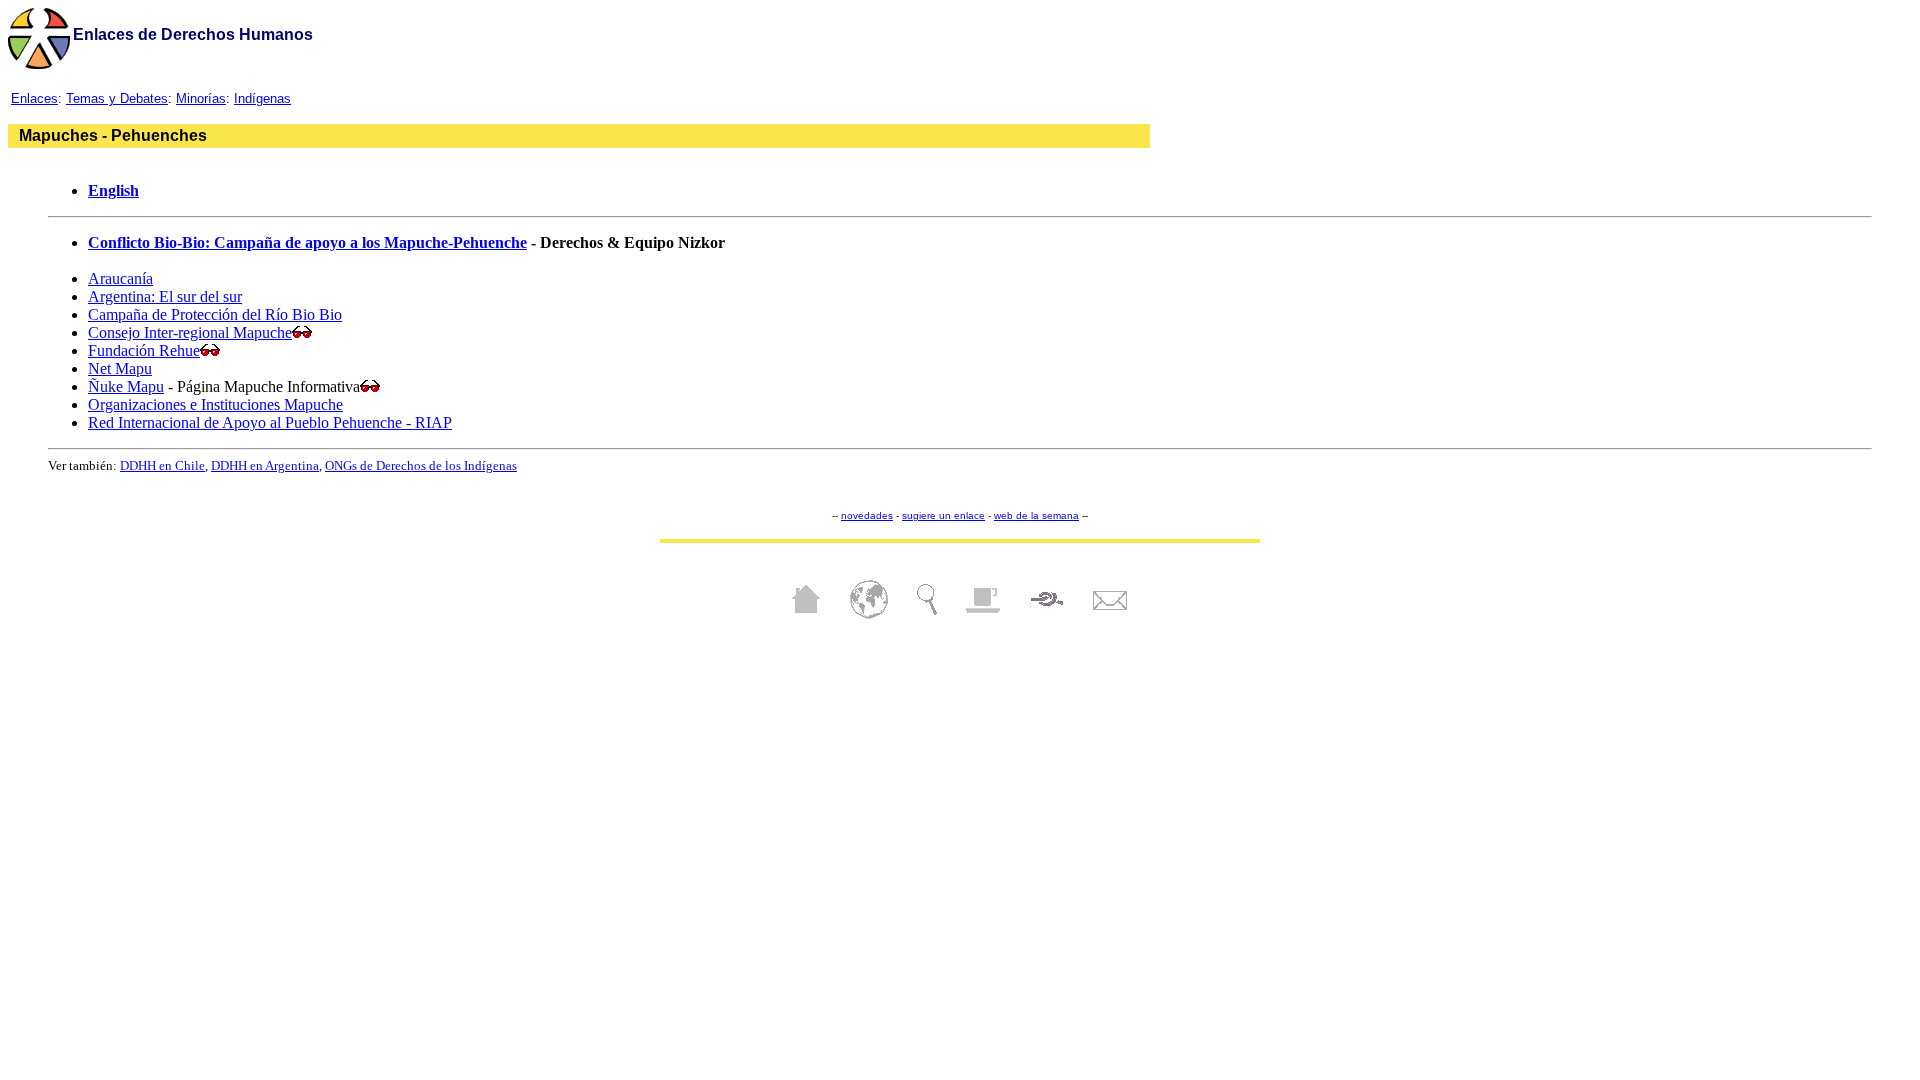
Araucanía (120, 278)
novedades (867, 515)
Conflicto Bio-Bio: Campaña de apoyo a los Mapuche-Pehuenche (307, 242)
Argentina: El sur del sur (165, 296)
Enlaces (34, 98)
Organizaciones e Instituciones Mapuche (215, 404)
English (113, 190)
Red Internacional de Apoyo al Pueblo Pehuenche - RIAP (270, 422)
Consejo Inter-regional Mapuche (190, 332)
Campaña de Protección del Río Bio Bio (215, 314)
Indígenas (262, 98)
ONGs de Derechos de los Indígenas (421, 465)
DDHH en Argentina (265, 465)
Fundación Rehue (144, 350)
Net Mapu (120, 368)
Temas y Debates (117, 98)
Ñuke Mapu (126, 386)
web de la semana (1036, 515)
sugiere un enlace (943, 515)
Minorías (201, 98)
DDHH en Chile (162, 465)
